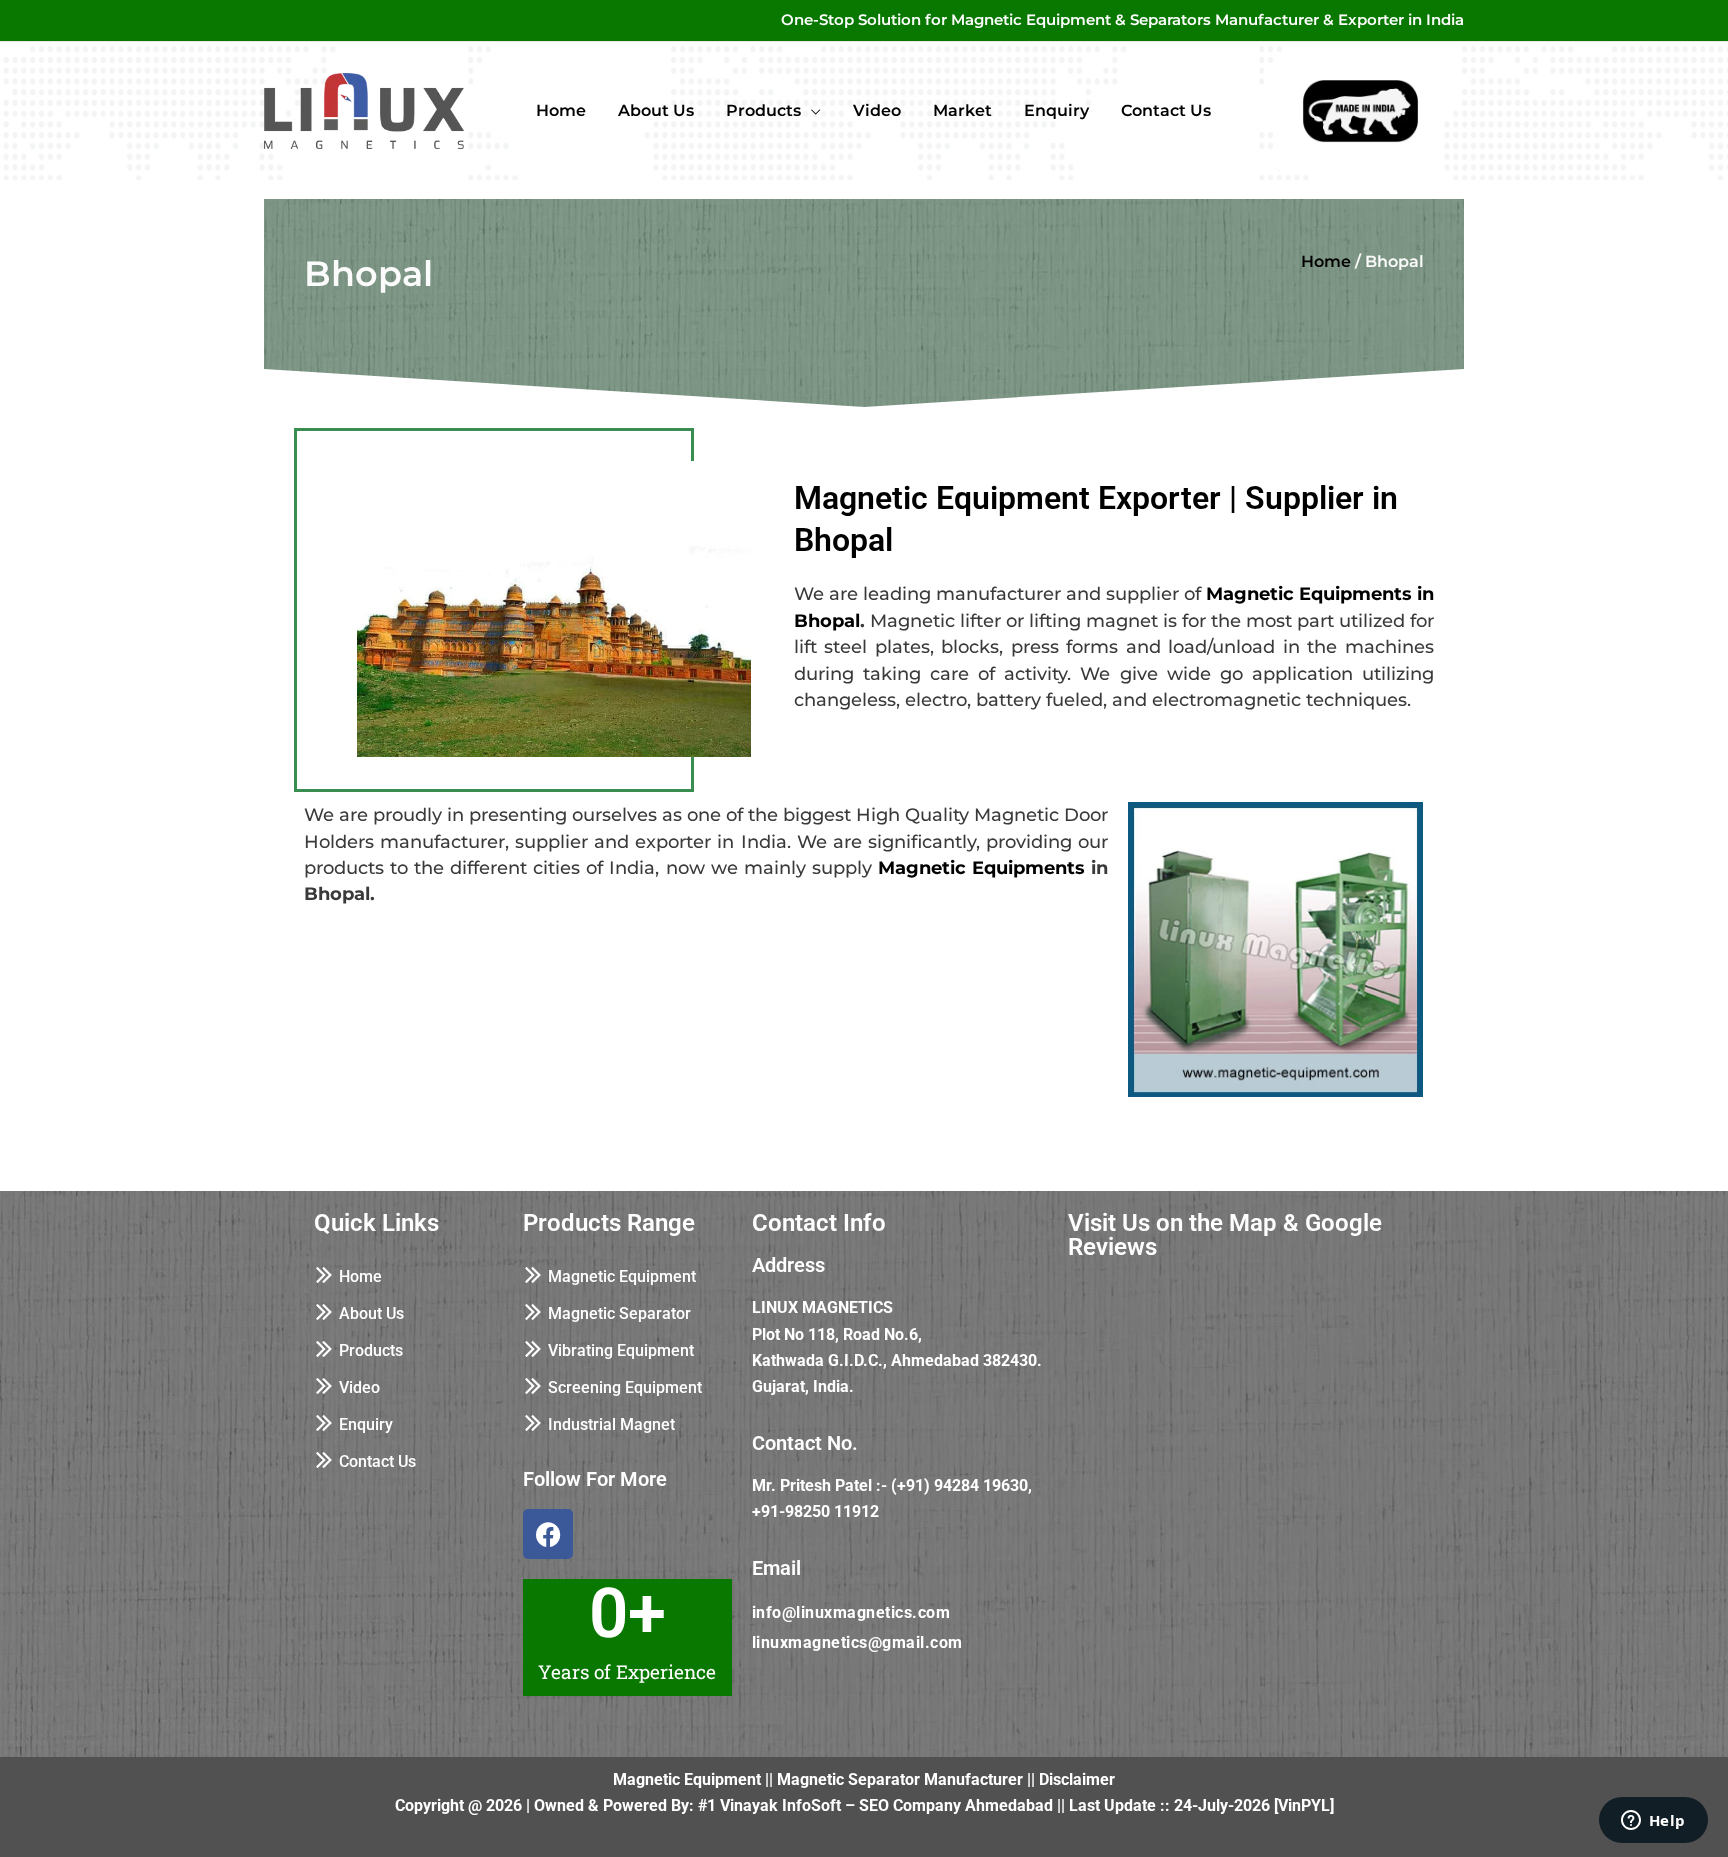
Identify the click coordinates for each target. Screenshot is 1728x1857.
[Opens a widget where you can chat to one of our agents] (1653, 1822)
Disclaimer (1077, 1779)
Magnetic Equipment (687, 1779)
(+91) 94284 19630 (959, 1485)
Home (1326, 261)
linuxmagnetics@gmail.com (857, 1642)
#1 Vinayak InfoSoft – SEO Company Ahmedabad (875, 1805)
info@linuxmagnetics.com (851, 1612)
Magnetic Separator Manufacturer (900, 1779)
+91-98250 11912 (815, 1511)
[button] (811, 111)
